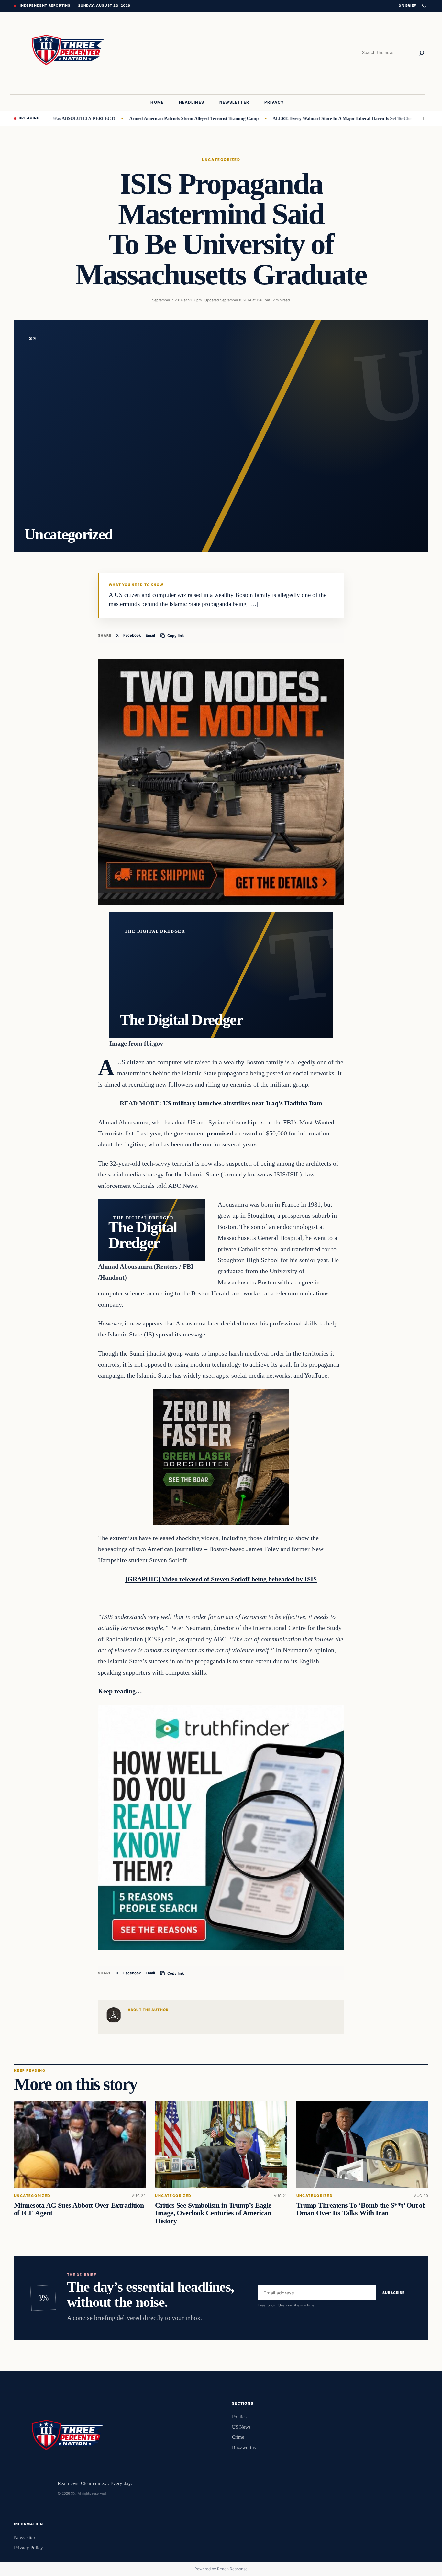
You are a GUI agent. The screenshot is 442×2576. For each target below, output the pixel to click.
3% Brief (407, 5)
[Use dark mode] (424, 6)
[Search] (422, 53)
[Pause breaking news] (423, 118)
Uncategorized (221, 160)
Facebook (132, 635)
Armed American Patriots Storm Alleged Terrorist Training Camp (143, 118)
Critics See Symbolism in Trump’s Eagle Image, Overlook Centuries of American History (213, 2213)
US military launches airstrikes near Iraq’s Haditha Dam (243, 1103)
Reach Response (232, 2569)
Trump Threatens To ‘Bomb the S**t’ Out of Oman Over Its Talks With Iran (361, 2209)
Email (150, 635)
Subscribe (394, 2293)
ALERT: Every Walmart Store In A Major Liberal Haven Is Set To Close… (295, 118)
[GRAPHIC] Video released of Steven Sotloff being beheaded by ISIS (221, 1579)
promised (220, 1133)
